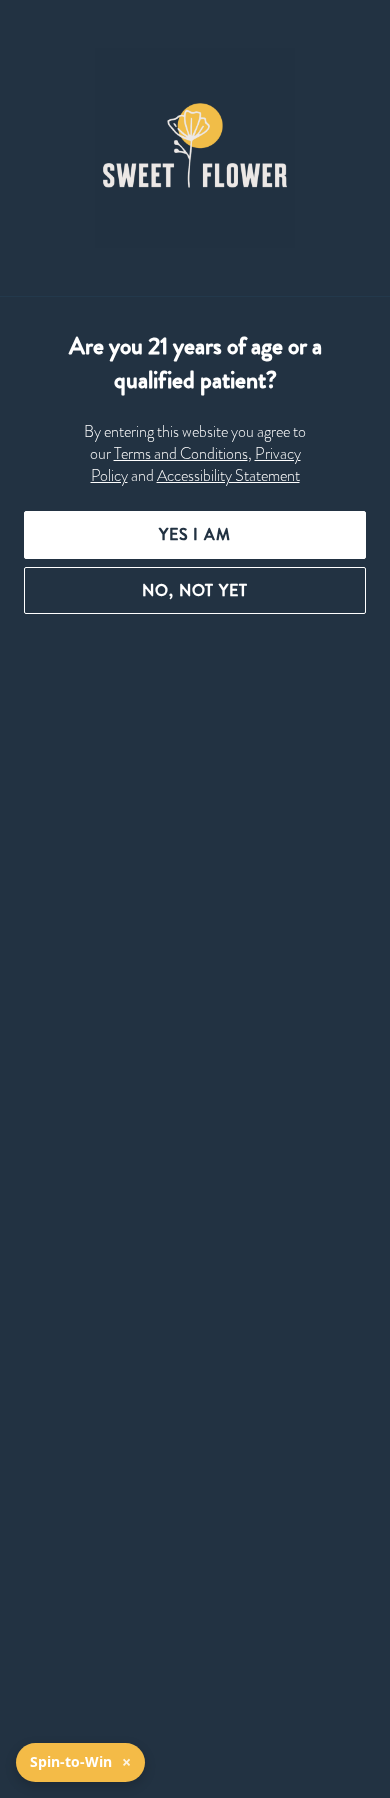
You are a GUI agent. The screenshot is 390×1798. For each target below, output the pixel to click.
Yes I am (195, 534)
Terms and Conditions (181, 454)
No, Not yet (194, 590)
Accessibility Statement (228, 476)
